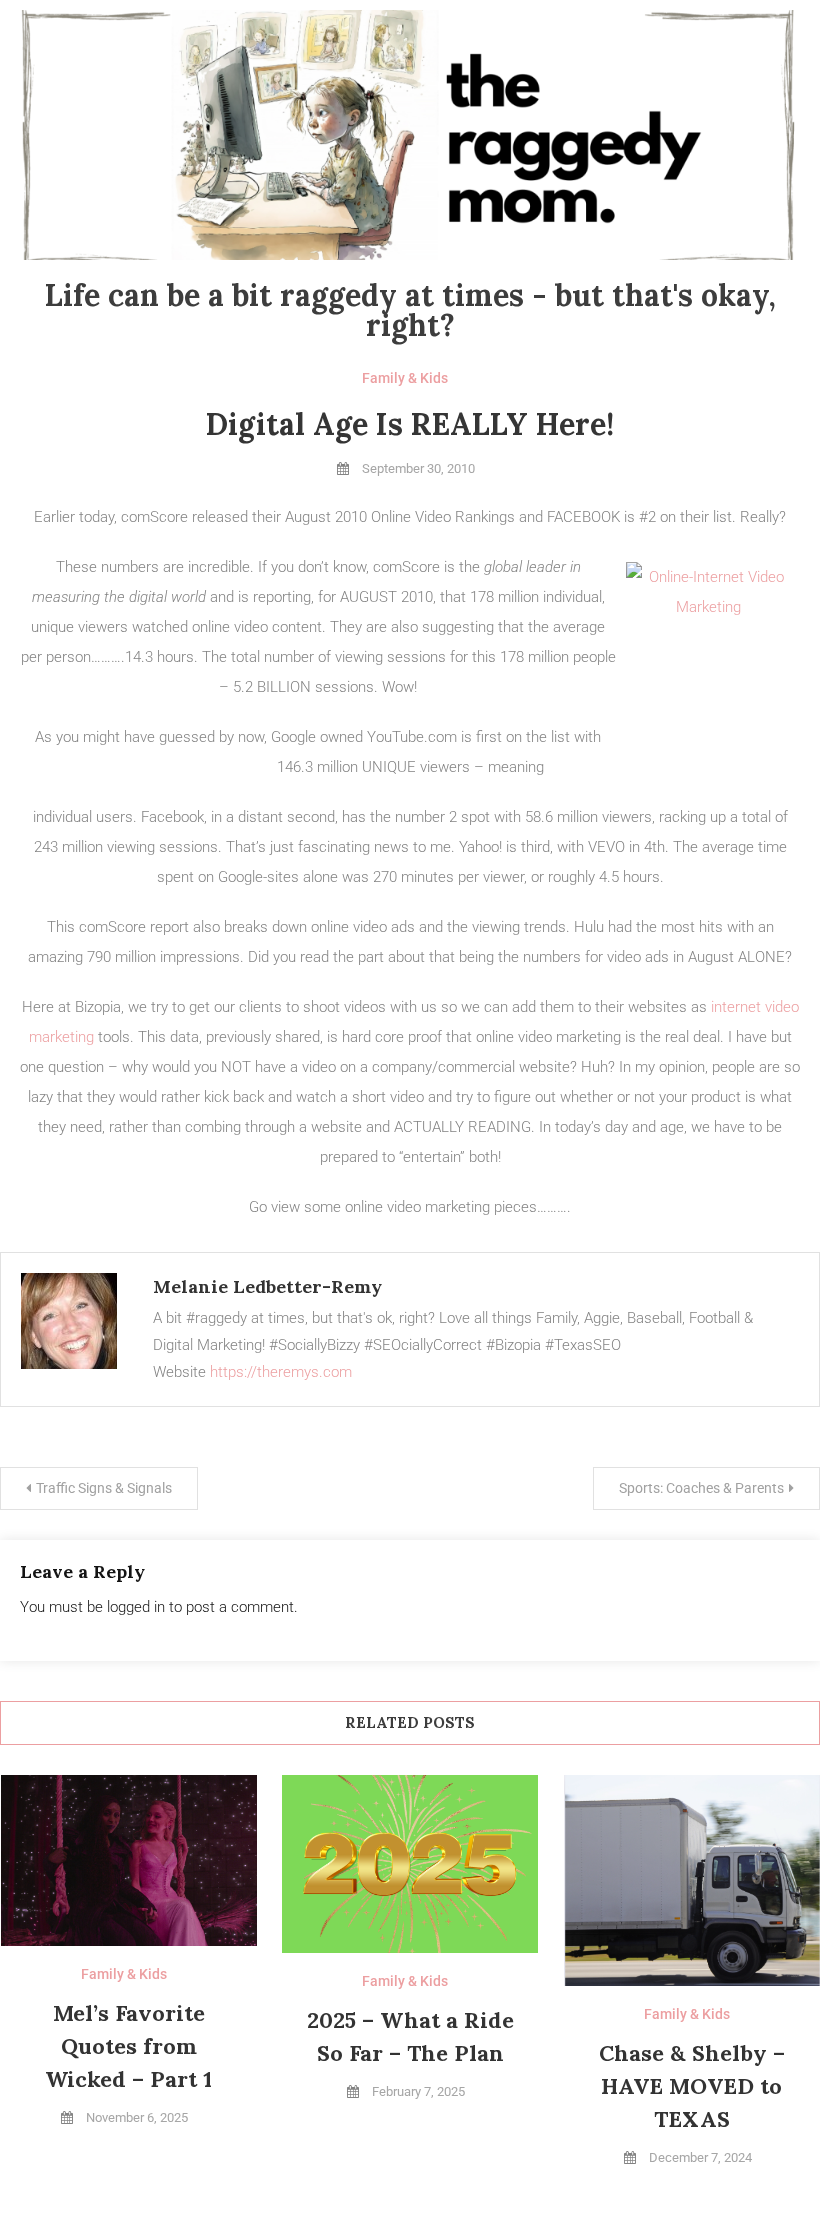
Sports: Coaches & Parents (701, 1488)
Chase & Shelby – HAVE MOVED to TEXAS (692, 2086)
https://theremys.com (281, 1372)
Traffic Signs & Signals (104, 1488)
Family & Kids (405, 378)
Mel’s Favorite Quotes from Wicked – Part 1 (128, 2046)
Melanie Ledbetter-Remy (267, 1286)
